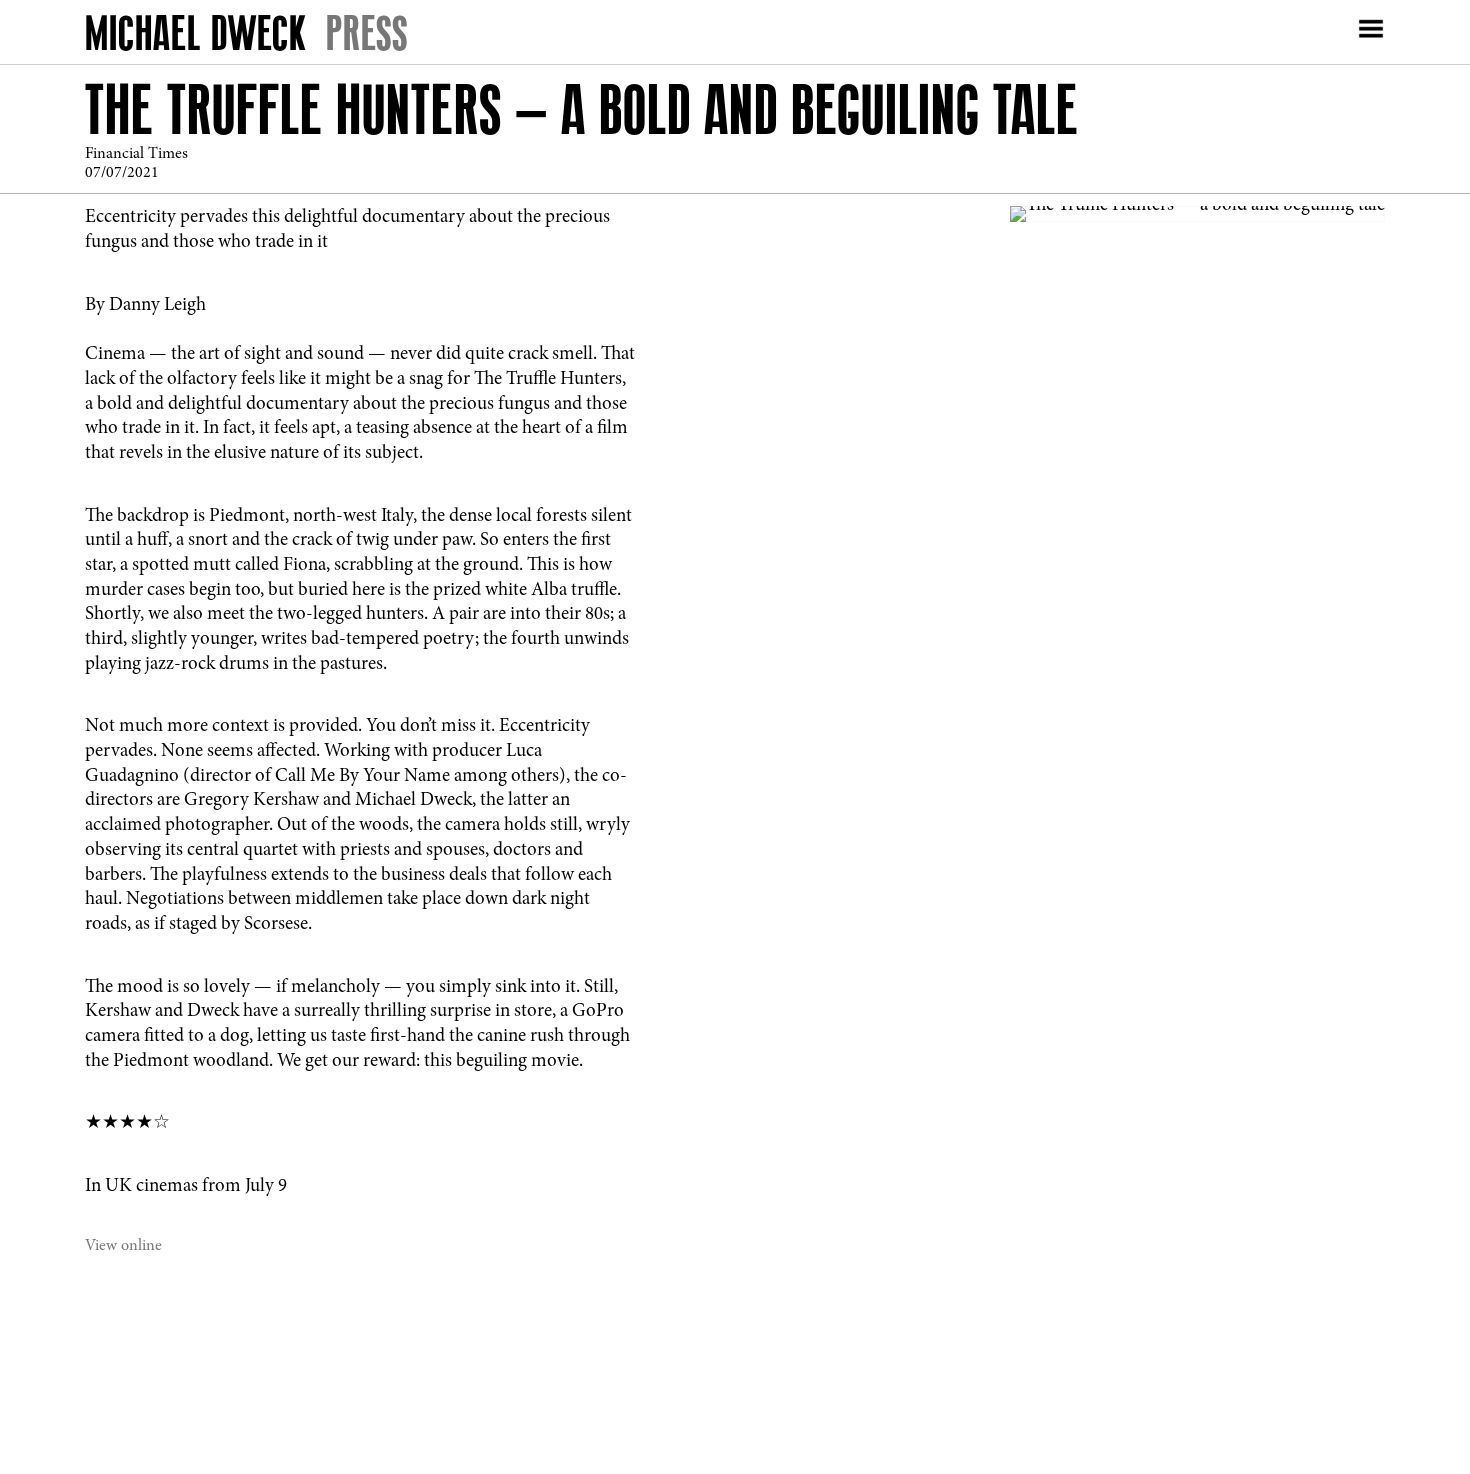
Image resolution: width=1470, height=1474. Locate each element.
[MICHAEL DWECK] (195, 37)
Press (367, 32)
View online (123, 1246)
